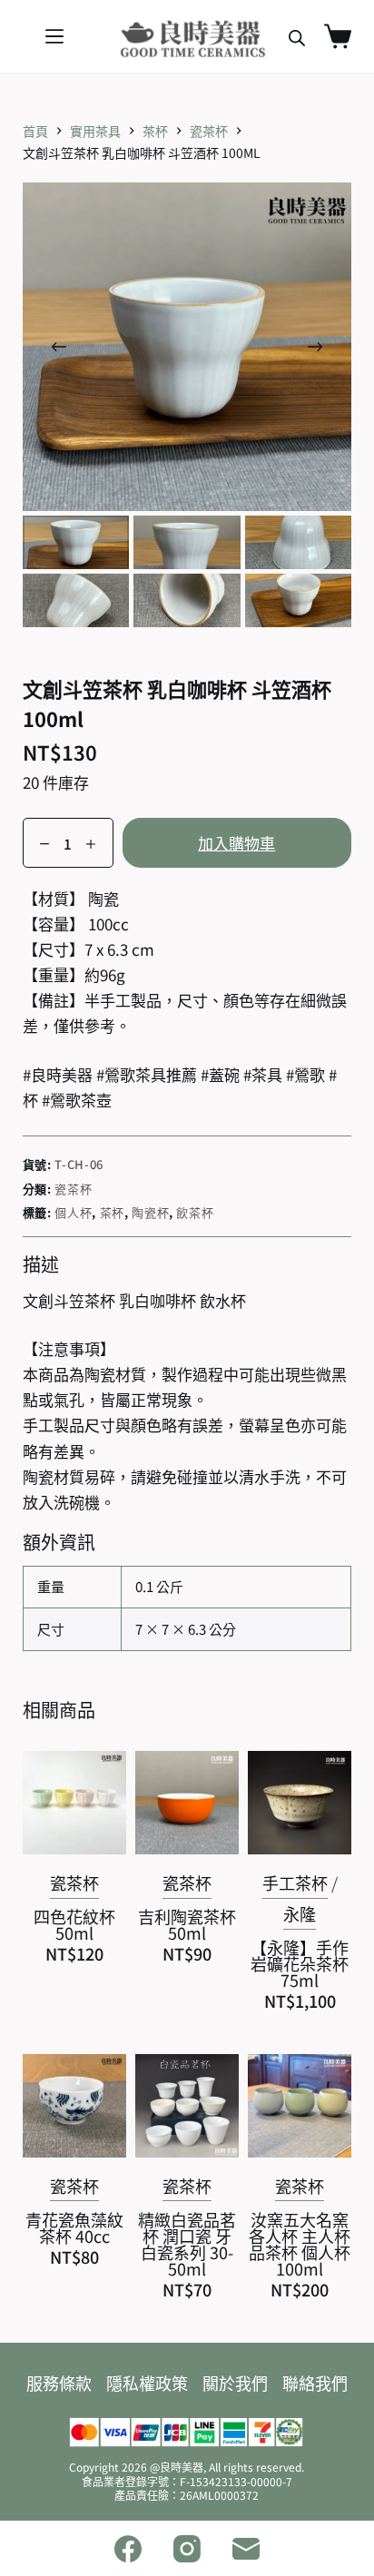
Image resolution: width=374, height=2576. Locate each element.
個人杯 (73, 1212)
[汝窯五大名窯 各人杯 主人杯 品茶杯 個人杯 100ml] (300, 2106)
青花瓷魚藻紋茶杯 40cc (74, 2227)
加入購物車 (236, 843)
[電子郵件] (246, 2549)
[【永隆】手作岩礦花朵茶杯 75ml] (300, 1803)
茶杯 (112, 1212)
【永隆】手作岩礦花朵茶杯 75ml (300, 1963)
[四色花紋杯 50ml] (74, 1803)
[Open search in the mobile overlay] (297, 37)
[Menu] (54, 36)
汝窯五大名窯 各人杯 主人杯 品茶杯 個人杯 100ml (300, 2244)
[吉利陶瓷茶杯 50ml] (187, 1803)
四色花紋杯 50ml (74, 1924)
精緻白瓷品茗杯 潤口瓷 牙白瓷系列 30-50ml (187, 2244)
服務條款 (59, 2383)
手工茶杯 (295, 1883)
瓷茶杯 (73, 1189)
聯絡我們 (315, 2383)
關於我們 (235, 2383)
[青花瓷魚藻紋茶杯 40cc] (74, 2106)
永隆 (300, 1913)
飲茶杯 (195, 1212)
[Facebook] (128, 2549)
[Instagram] (187, 2549)
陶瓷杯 (150, 1212)
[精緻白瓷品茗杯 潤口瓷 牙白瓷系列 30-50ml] (187, 2106)
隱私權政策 (147, 2383)
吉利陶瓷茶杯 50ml (187, 1924)
